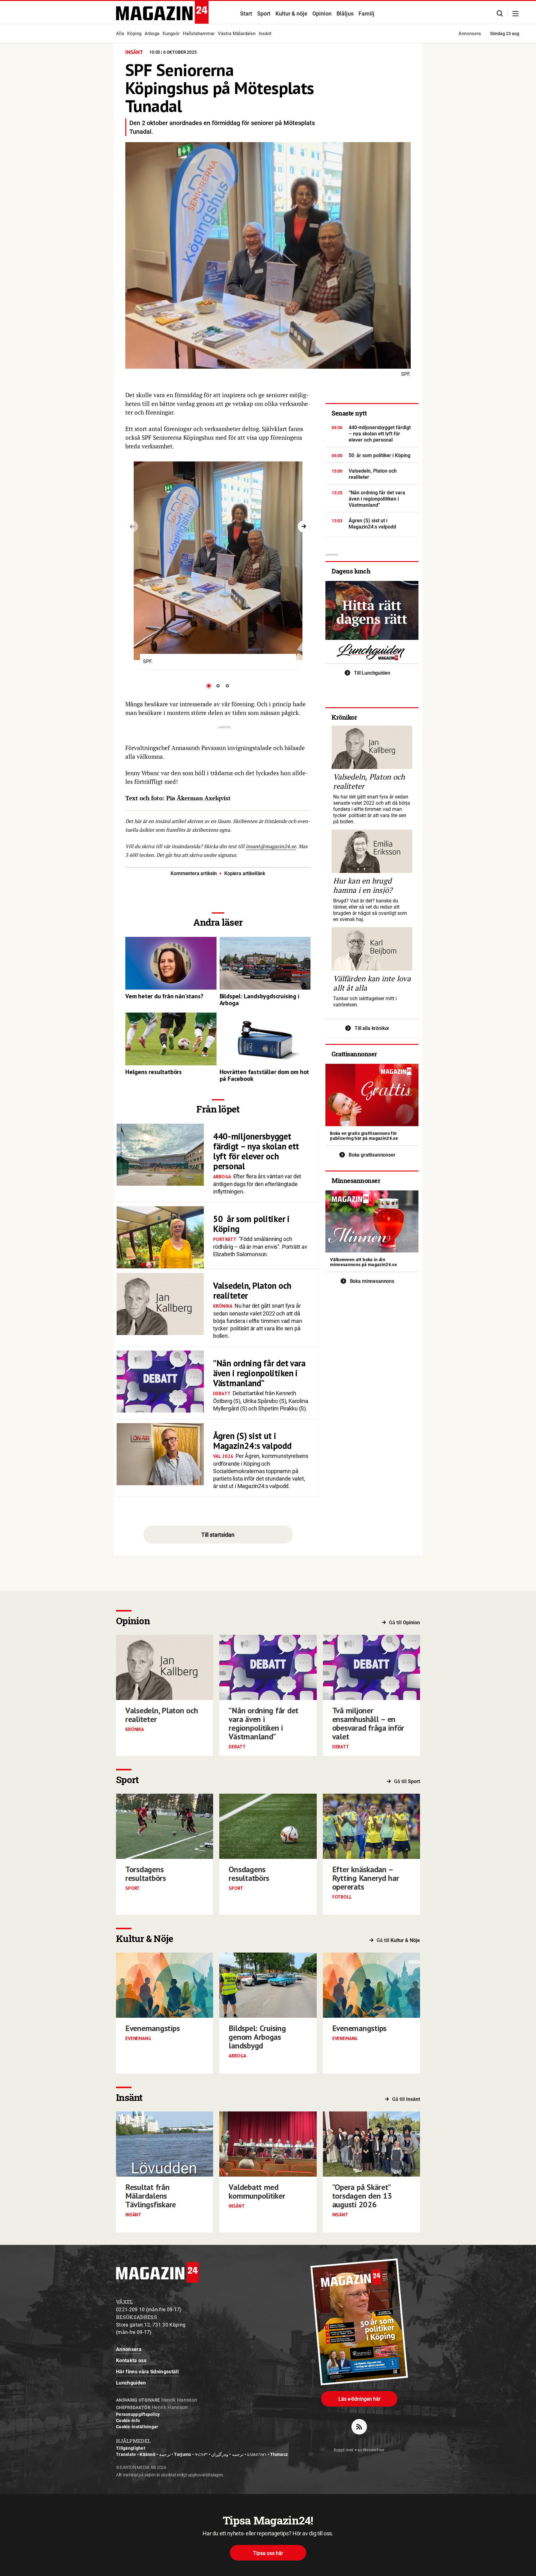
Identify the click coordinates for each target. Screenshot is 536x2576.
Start (246, 13)
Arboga (152, 34)
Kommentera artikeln (194, 873)
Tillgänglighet (131, 2448)
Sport (264, 13)
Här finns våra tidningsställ (147, 2372)
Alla (120, 34)
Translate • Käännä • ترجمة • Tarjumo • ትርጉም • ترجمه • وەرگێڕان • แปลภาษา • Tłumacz (202, 2454)
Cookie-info (128, 2421)
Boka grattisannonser (372, 1155)
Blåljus (345, 13)
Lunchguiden (131, 2383)
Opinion (322, 13)
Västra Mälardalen (237, 34)
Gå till (404, 1623)
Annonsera (470, 34)
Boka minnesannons (372, 1281)
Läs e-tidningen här (359, 2399)
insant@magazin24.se (271, 846)
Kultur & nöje (291, 13)
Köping (134, 34)
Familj (366, 13)
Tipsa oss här (268, 2553)
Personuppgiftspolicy (138, 2414)
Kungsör (171, 34)
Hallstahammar (199, 34)
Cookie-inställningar (137, 2427)
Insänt (265, 34)
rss (359, 2427)
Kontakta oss (131, 2360)
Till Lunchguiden (372, 673)
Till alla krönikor (372, 1028)
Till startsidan (218, 1535)
